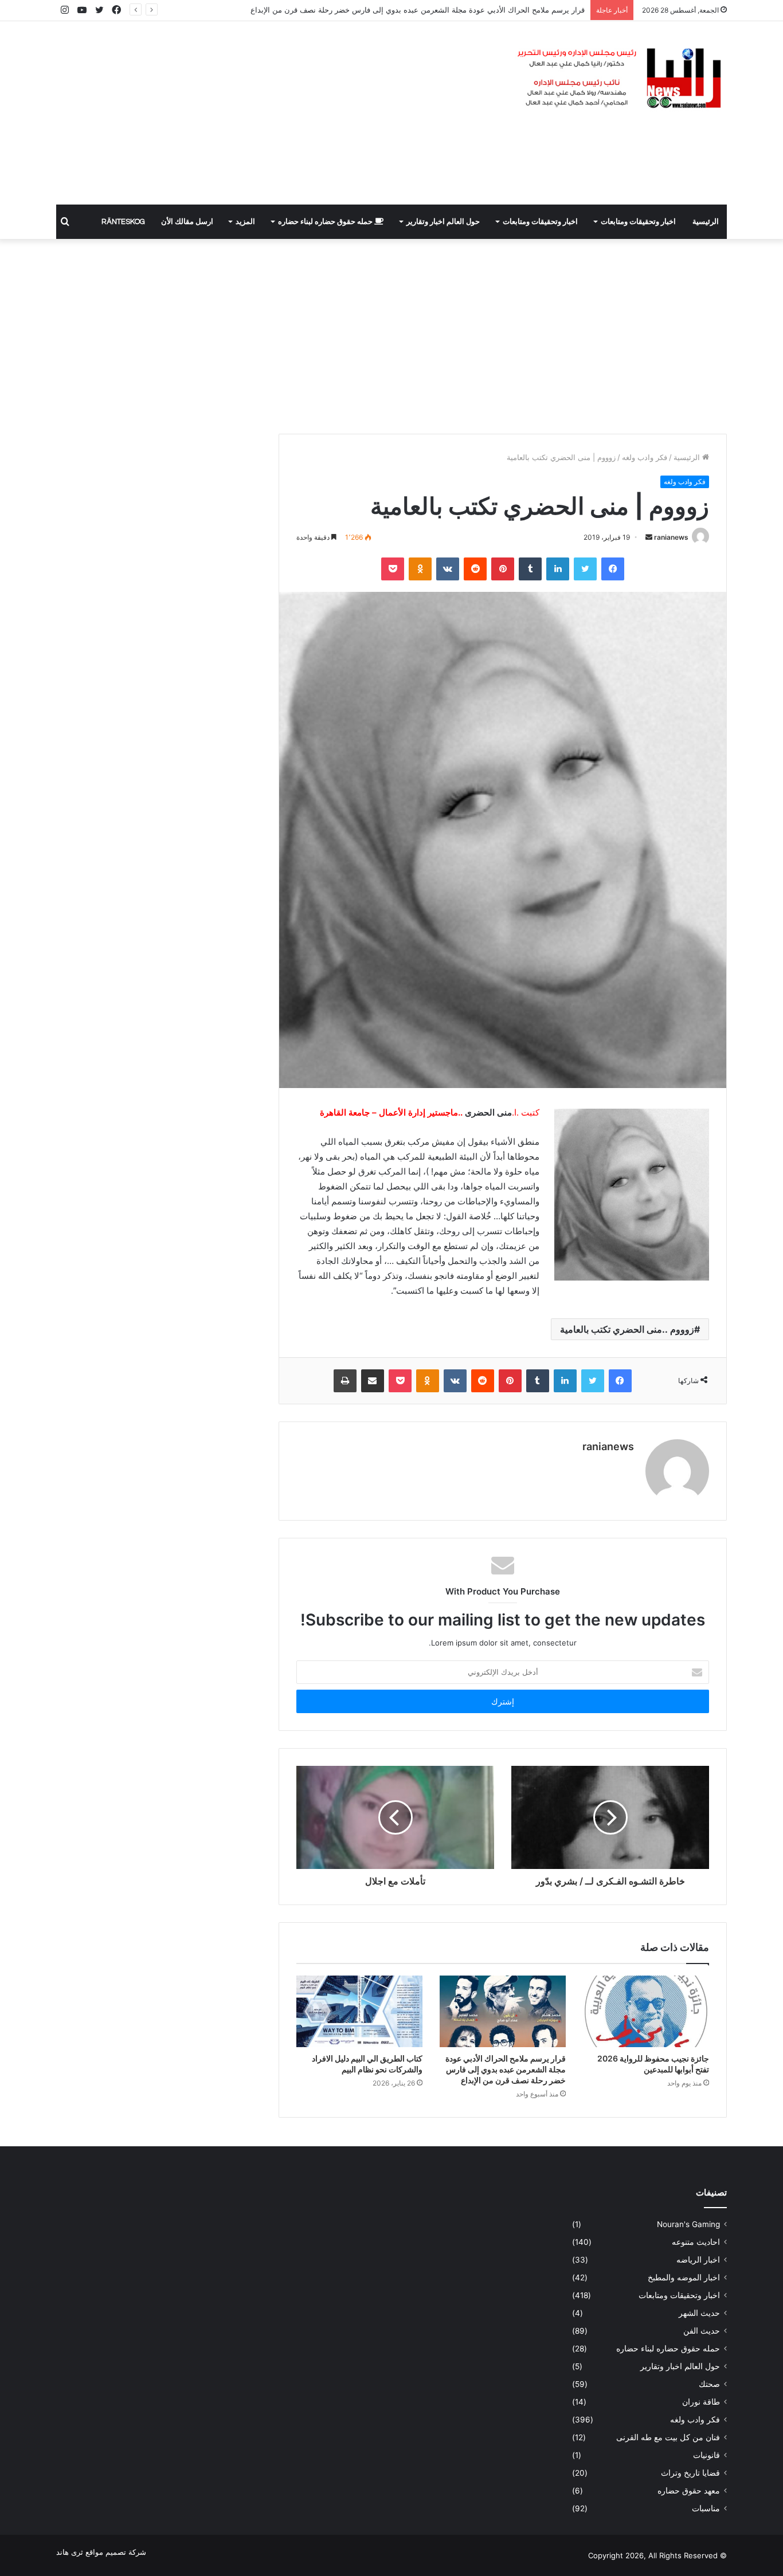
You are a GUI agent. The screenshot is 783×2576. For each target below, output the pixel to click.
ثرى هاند (70, 2552)
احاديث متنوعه (696, 2242)
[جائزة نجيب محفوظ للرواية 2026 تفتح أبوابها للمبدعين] (646, 2011)
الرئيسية (706, 222)
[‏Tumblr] (530, 569)
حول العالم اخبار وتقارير (443, 222)
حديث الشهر (699, 2313)
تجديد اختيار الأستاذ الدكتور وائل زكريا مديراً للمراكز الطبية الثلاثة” (481, 10)
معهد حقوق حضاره (689, 2491)
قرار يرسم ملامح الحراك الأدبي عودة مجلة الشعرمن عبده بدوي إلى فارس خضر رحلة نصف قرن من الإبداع (506, 2069)
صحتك (709, 2384)
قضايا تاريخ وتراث (690, 2473)
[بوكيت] (393, 569)
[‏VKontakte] (448, 569)
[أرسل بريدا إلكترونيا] (649, 537)
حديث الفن (702, 2331)
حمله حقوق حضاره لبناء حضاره (326, 222)
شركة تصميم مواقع (116, 2552)
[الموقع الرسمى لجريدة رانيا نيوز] (621, 79)
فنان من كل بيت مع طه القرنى (668, 2437)
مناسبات (706, 2508)
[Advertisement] (277, 113)
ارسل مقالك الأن (187, 222)
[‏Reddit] (475, 569)
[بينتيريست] (503, 569)
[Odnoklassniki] (420, 569)
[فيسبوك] (613, 569)
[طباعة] (345, 1381)
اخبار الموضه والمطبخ (684, 2277)
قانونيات (706, 2455)
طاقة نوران (701, 2402)
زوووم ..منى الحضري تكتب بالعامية (627, 1329)
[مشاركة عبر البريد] (373, 1381)
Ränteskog (123, 222)
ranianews (671, 537)
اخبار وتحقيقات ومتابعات (638, 222)
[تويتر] (585, 569)
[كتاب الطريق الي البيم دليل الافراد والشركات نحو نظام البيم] (359, 2011)
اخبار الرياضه (698, 2260)
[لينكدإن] (558, 569)
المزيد (245, 222)
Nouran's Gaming (688, 2224)
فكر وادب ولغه (645, 457)
